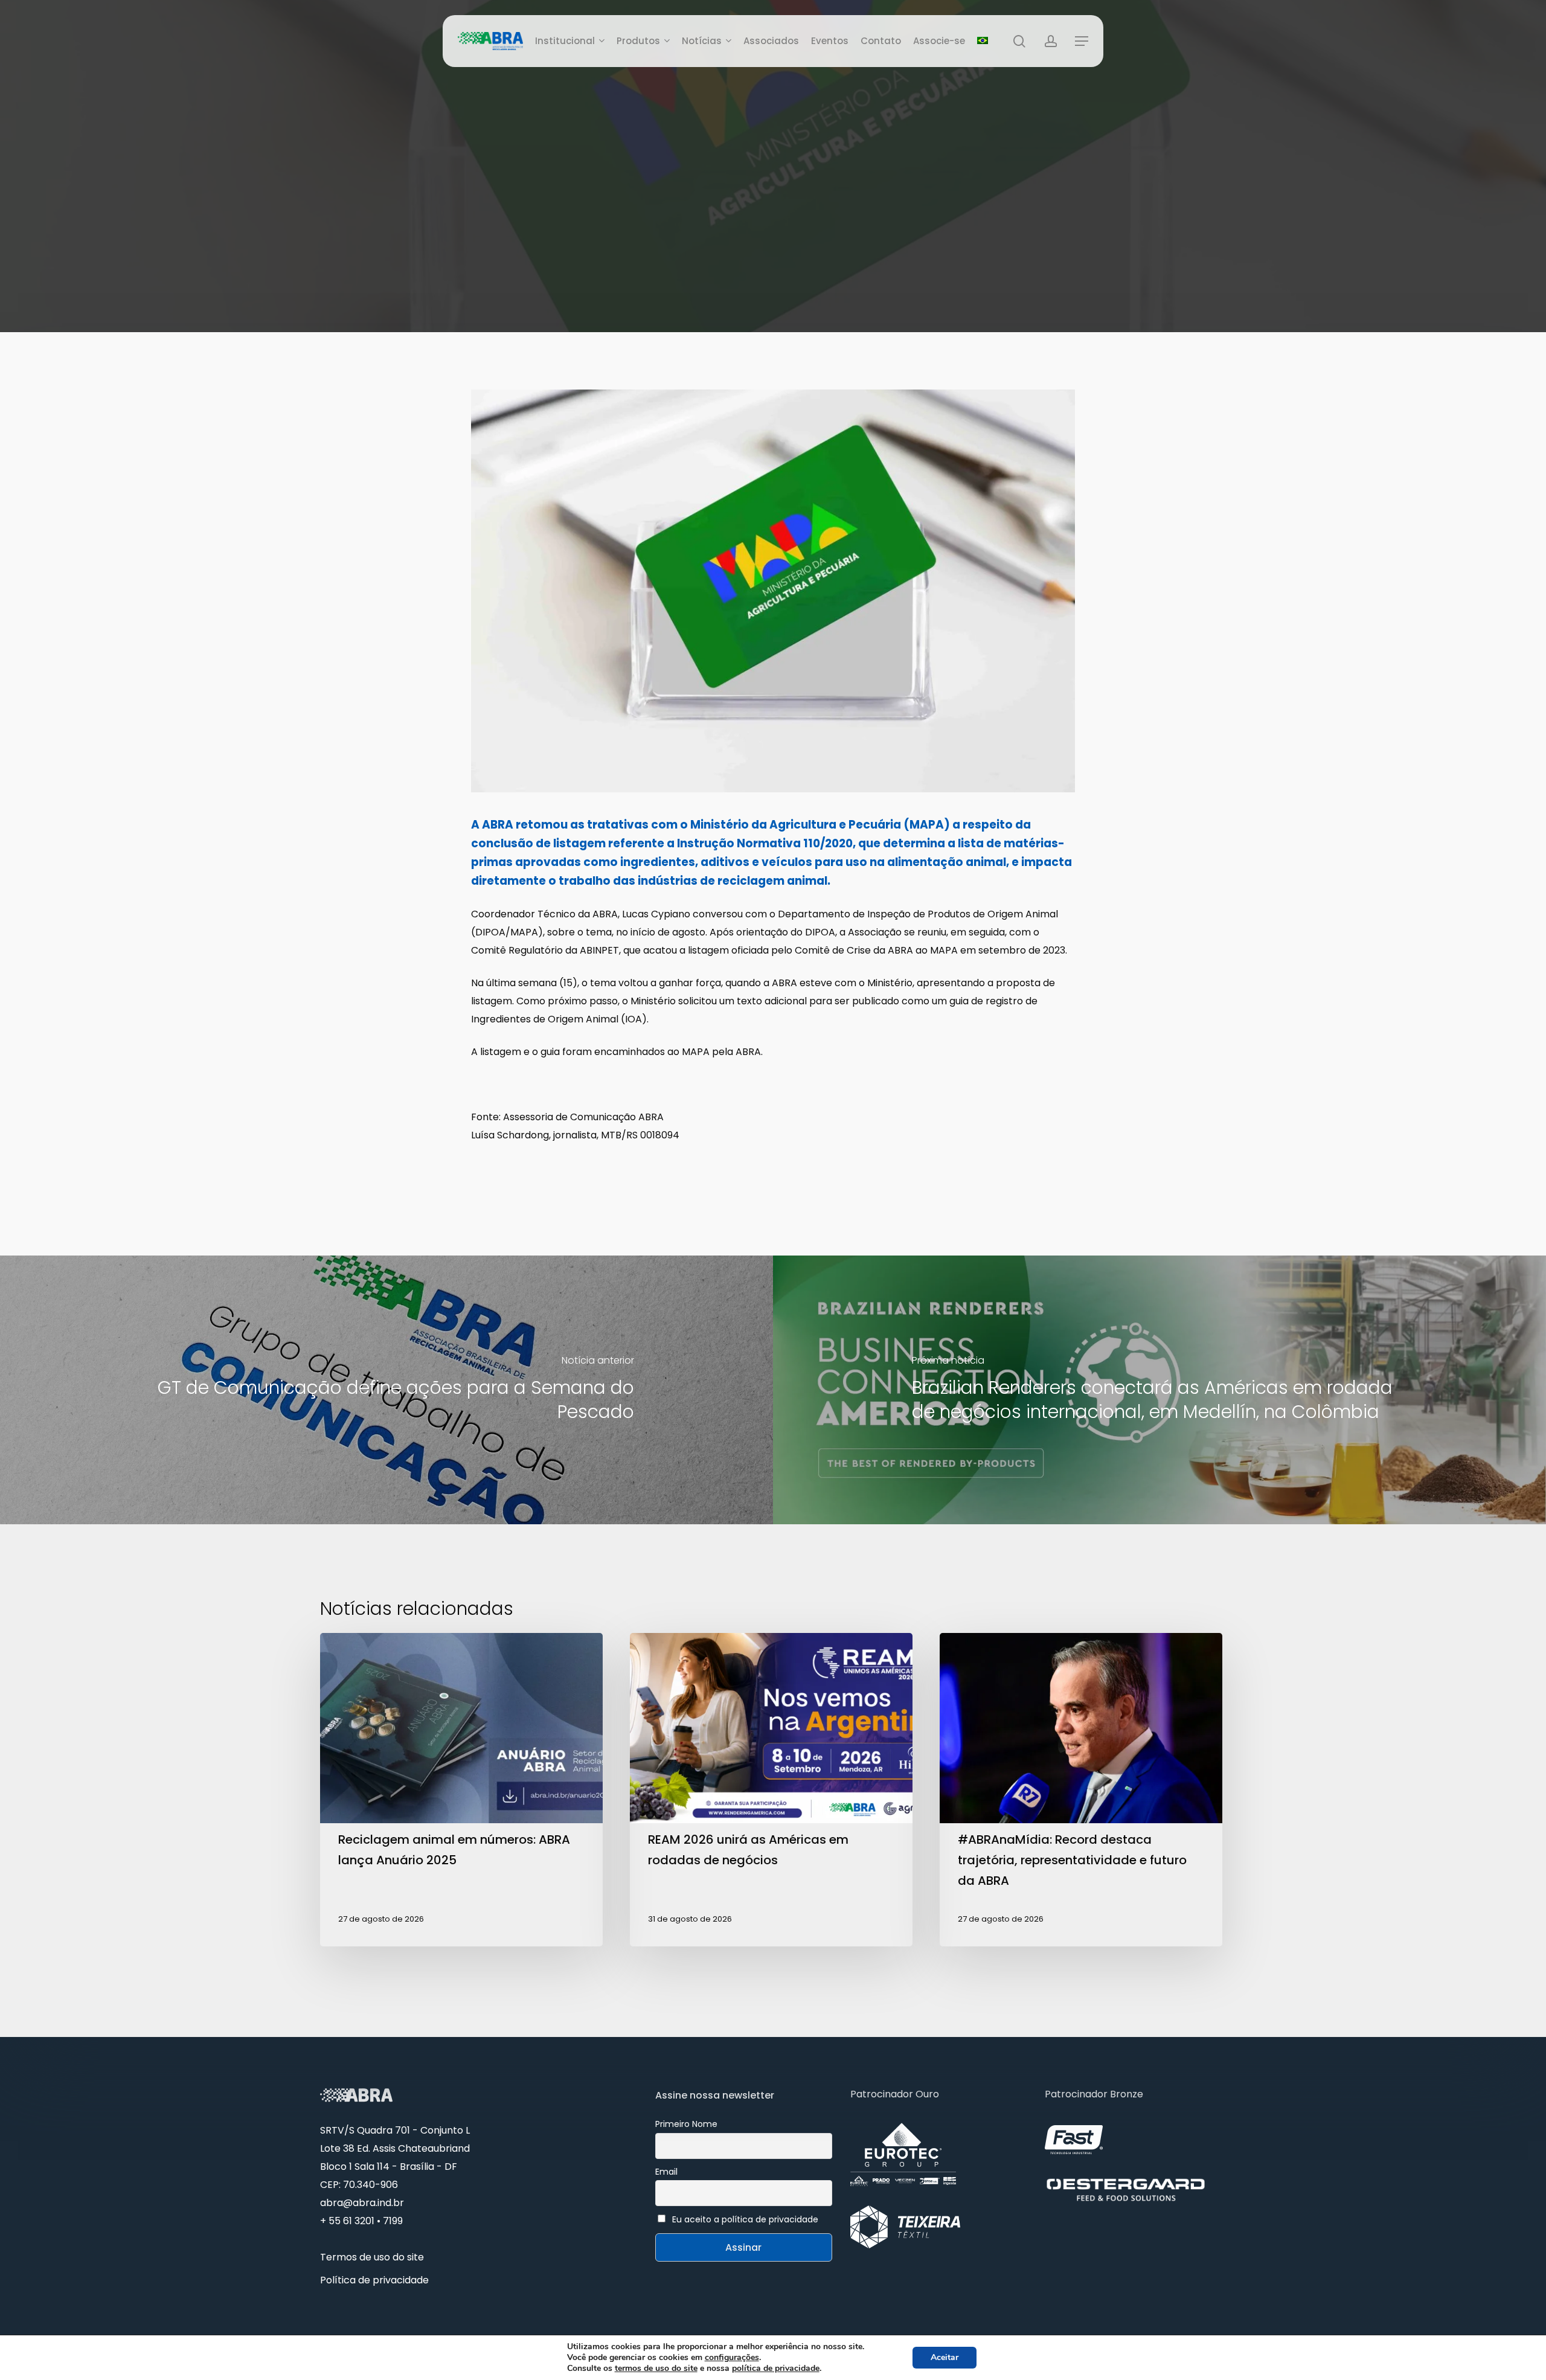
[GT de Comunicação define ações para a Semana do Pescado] (386, 1390)
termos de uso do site (656, 2368)
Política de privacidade (374, 2280)
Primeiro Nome (686, 2124)
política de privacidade (776, 2368)
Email (666, 2172)
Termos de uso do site (372, 2257)
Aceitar (945, 2357)
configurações (732, 2358)
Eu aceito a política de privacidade (745, 2219)
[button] (1082, 41)
